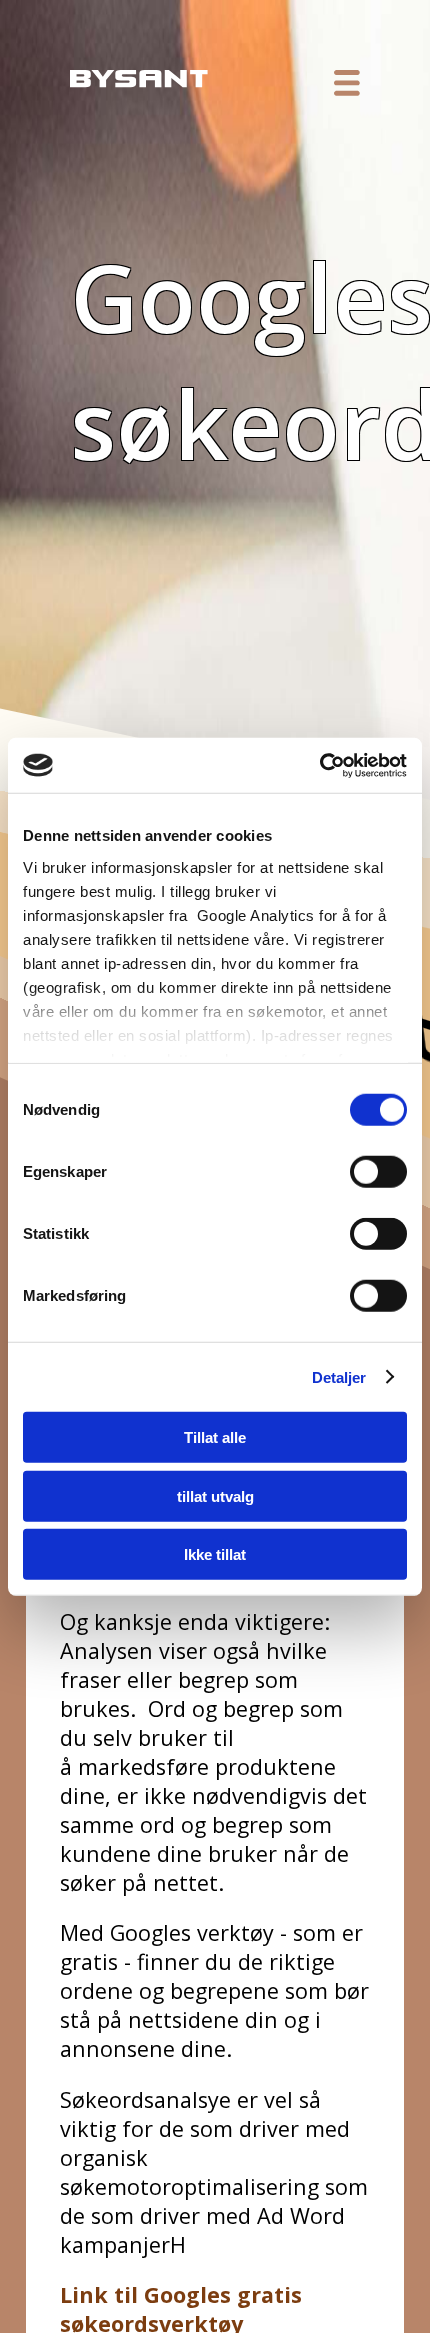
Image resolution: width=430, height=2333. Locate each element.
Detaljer (339, 1376)
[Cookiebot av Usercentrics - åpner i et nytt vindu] (319, 765)
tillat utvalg (215, 1495)
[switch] (378, 1172)
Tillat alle (215, 1437)
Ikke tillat (215, 1554)
